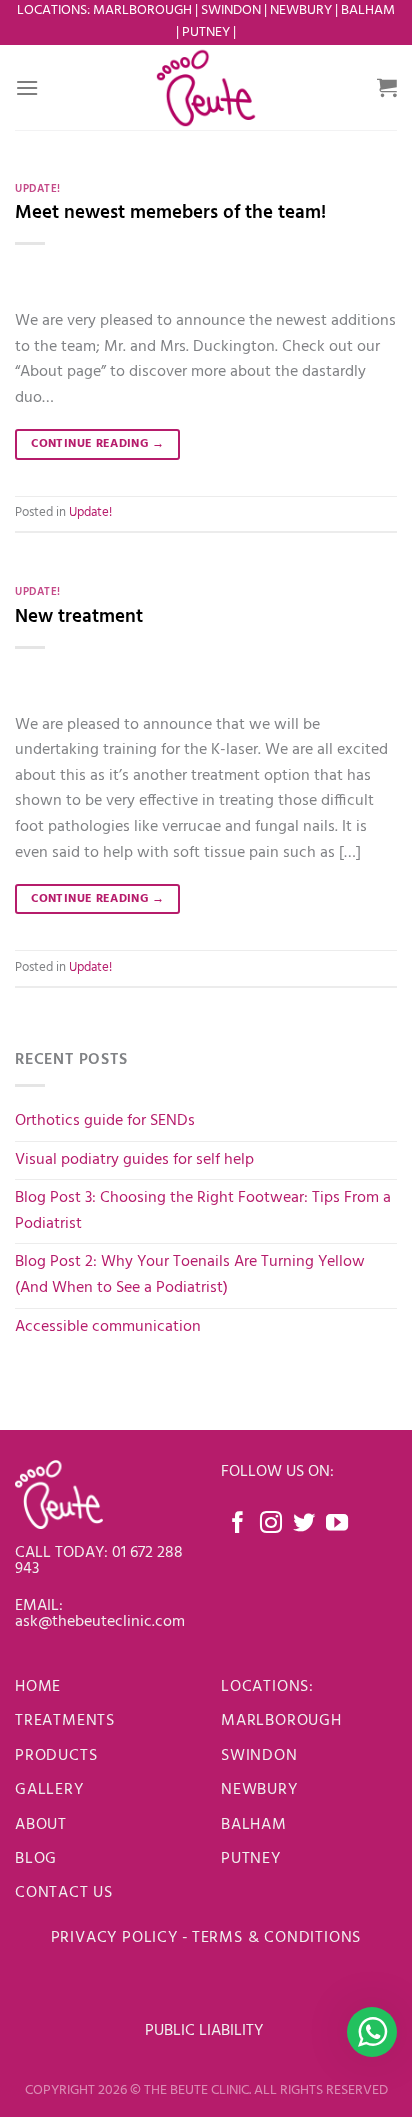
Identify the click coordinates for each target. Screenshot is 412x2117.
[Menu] (27, 87)
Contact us (64, 1893)
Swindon (259, 1756)
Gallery (49, 1790)
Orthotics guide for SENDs (105, 1121)
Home (38, 1687)
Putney (207, 32)
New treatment (79, 617)
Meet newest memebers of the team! (170, 213)
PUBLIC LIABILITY (206, 2031)
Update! (38, 189)
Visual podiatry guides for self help (134, 1160)
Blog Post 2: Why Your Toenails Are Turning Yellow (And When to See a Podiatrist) (190, 1275)
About (41, 1825)
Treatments (65, 1721)
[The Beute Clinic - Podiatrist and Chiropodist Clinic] (206, 87)
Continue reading (97, 444)
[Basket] (387, 87)
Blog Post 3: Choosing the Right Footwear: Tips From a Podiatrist (203, 1211)
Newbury (259, 1790)
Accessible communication (108, 1327)
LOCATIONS (265, 1687)
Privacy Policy (114, 1938)
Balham (256, 1825)
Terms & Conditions (276, 1938)
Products (56, 1756)
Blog (36, 1859)
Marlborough (281, 1721)
